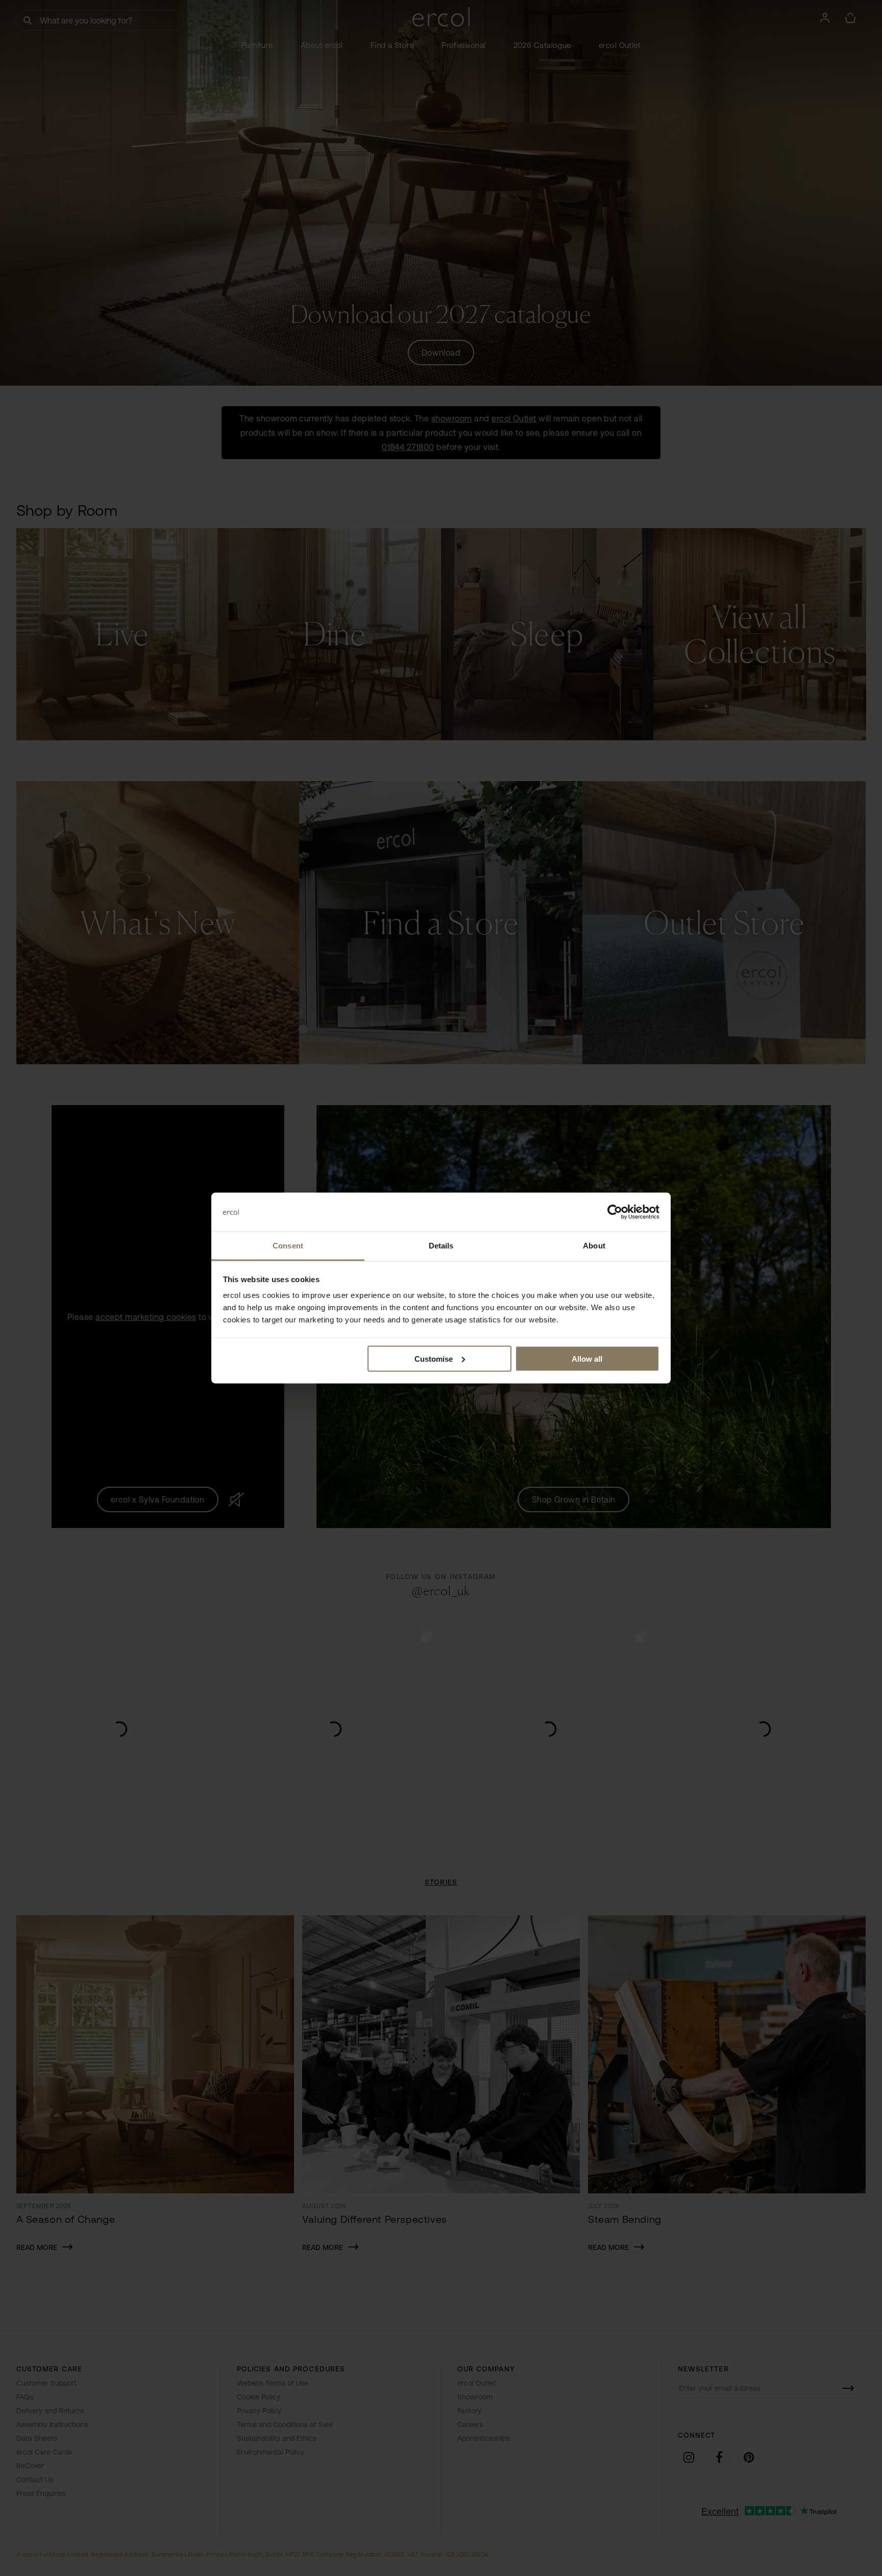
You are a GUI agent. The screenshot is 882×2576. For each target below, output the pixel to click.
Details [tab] (441, 1246)
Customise (434, 1358)
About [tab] (594, 1246)
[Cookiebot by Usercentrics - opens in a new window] (615, 1212)
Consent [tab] (288, 1246)
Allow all (587, 1358)
